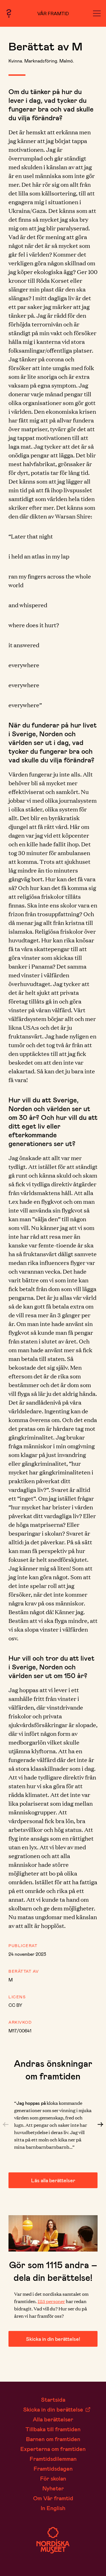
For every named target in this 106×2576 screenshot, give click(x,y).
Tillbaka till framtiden (53, 2429)
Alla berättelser (53, 2419)
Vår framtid (53, 13)
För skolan (53, 2478)
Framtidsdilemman (53, 2459)
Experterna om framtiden (53, 2449)
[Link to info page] (9, 13)
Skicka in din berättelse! (53, 2339)
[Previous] (6, 2125)
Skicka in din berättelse (53, 2409)
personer (51, 2301)
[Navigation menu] (97, 13)
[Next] (100, 2125)
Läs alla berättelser (53, 2180)
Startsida (53, 2399)
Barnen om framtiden (53, 2439)
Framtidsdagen (53, 2468)
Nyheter (53, 2488)
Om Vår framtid (53, 2498)
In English (53, 2508)
